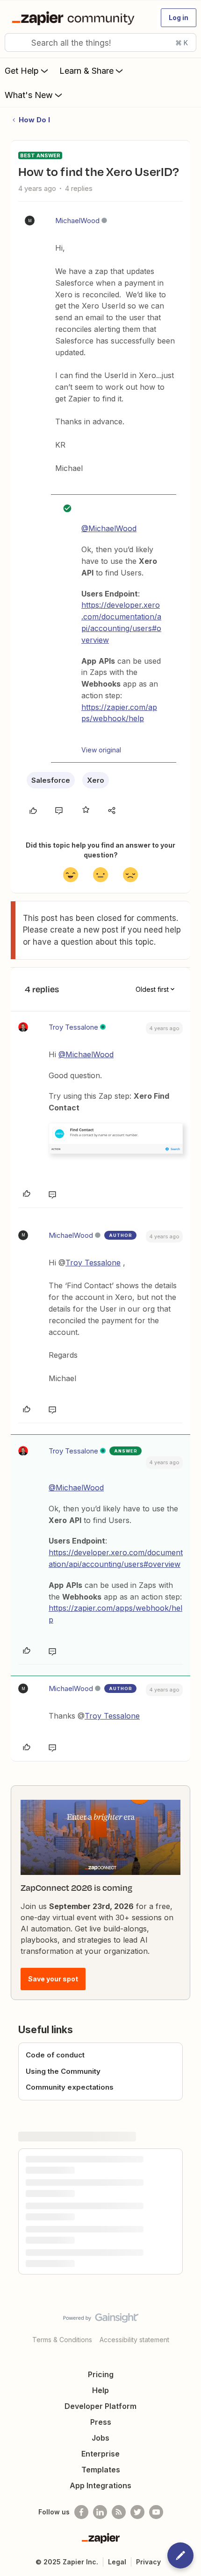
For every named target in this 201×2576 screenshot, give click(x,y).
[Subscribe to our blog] (119, 2512)
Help (100, 2390)
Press (101, 2422)
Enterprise (100, 2454)
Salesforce (51, 780)
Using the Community (63, 2071)
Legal (117, 2562)
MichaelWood (77, 221)
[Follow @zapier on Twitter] (137, 2512)
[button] (179, 18)
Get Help (22, 71)
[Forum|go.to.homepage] (75, 18)
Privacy (148, 2562)
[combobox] (100, 42)
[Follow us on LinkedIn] (100, 2512)
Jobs (100, 2438)
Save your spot (53, 1979)
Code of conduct (55, 2055)
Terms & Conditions (62, 2340)
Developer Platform (100, 2406)
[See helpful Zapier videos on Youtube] (156, 2512)
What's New (29, 95)
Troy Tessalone (73, 1027)
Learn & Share (86, 71)
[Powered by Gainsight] (101, 2320)
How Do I (34, 120)
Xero (96, 780)
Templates (101, 2470)
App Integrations (100, 2485)
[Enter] (15, 42)
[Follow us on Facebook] (81, 2512)
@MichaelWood (109, 528)
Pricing (101, 2374)
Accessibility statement (134, 2340)
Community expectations (70, 2087)
